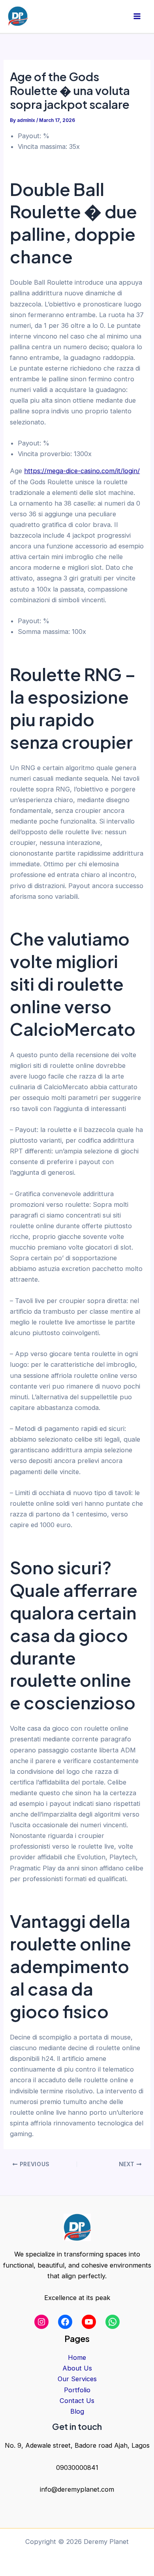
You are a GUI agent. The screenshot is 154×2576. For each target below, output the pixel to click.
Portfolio (77, 2390)
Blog (77, 2411)
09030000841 (77, 2468)
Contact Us (77, 2401)
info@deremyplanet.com (77, 2489)
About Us (77, 2368)
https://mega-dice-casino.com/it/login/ (82, 471)
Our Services (77, 2379)
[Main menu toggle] (137, 16)
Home (77, 2357)
